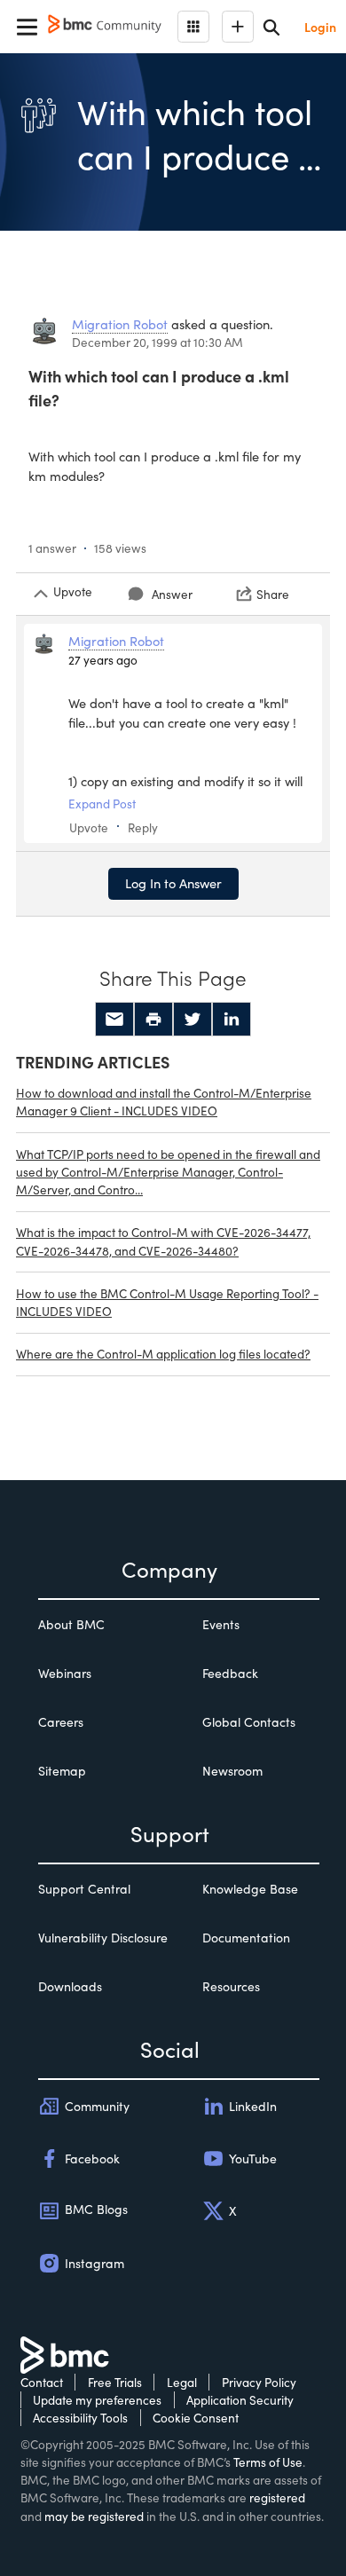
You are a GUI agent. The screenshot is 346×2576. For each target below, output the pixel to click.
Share (273, 594)
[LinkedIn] (232, 1020)
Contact (42, 2382)
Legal (182, 2382)
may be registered (94, 2516)
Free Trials (115, 2382)
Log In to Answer (173, 883)
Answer (172, 594)
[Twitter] (193, 1020)
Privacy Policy (259, 2382)
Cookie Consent (196, 2418)
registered (277, 2497)
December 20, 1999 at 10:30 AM (157, 342)
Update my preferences (97, 2400)
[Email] (114, 1020)
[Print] (153, 1020)
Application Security (240, 2400)
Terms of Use (268, 2462)
